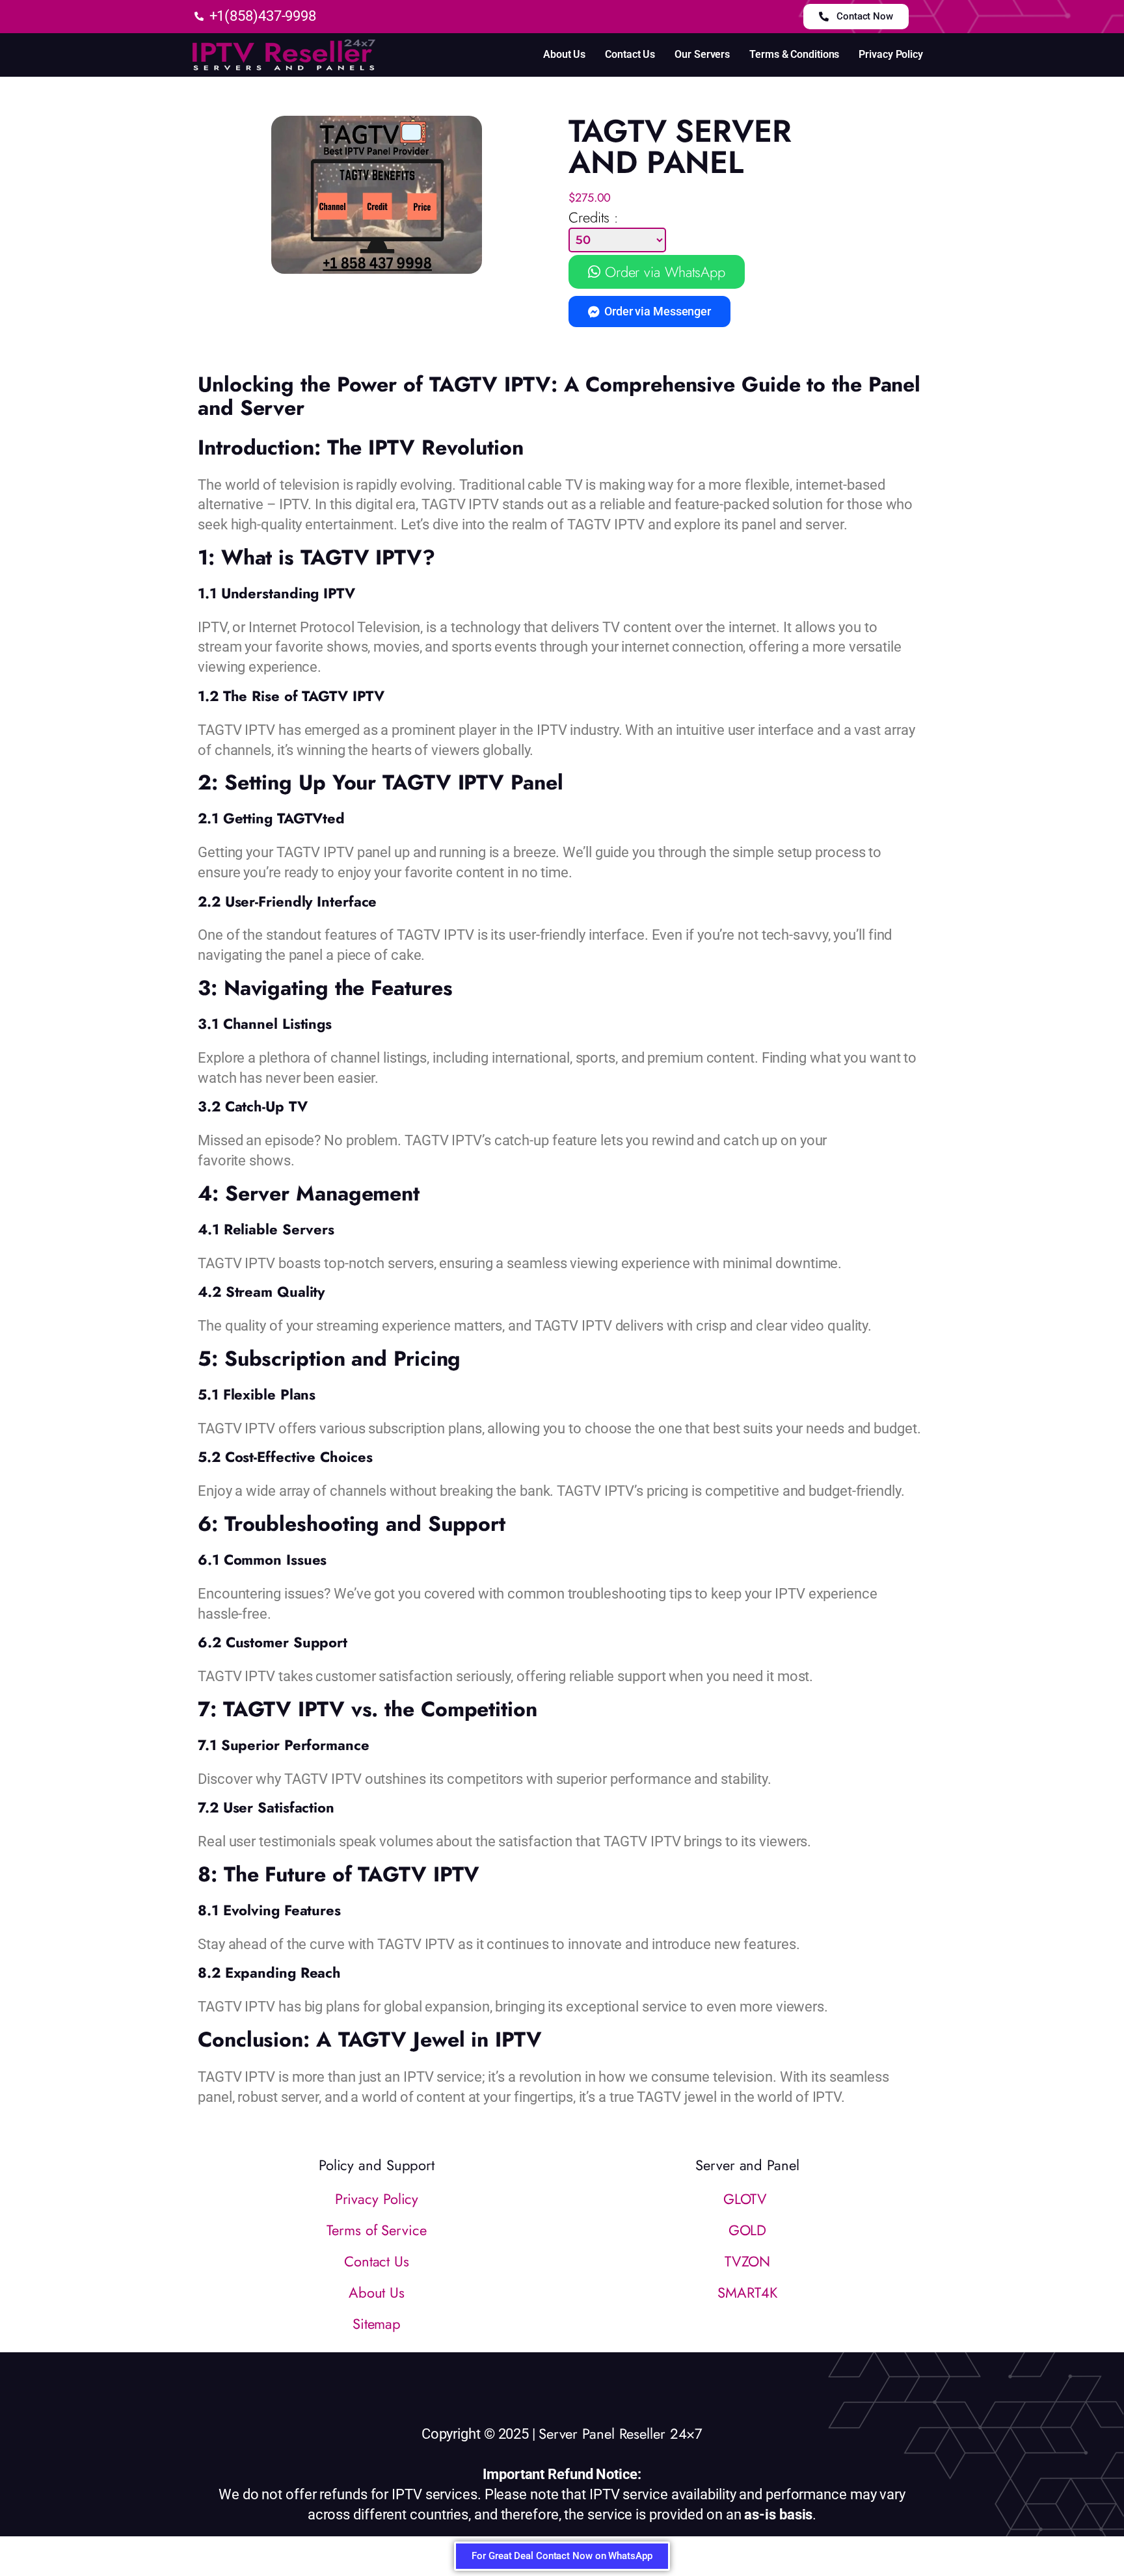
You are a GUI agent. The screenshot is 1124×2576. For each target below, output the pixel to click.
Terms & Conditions (794, 54)
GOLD (748, 2230)
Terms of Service (376, 2230)
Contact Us (630, 54)
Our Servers (702, 54)
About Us (564, 54)
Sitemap (377, 2324)
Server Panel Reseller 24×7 (621, 2434)
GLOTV (747, 2199)
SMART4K (747, 2292)
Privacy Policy (891, 54)
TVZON (748, 2261)
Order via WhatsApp (663, 272)
